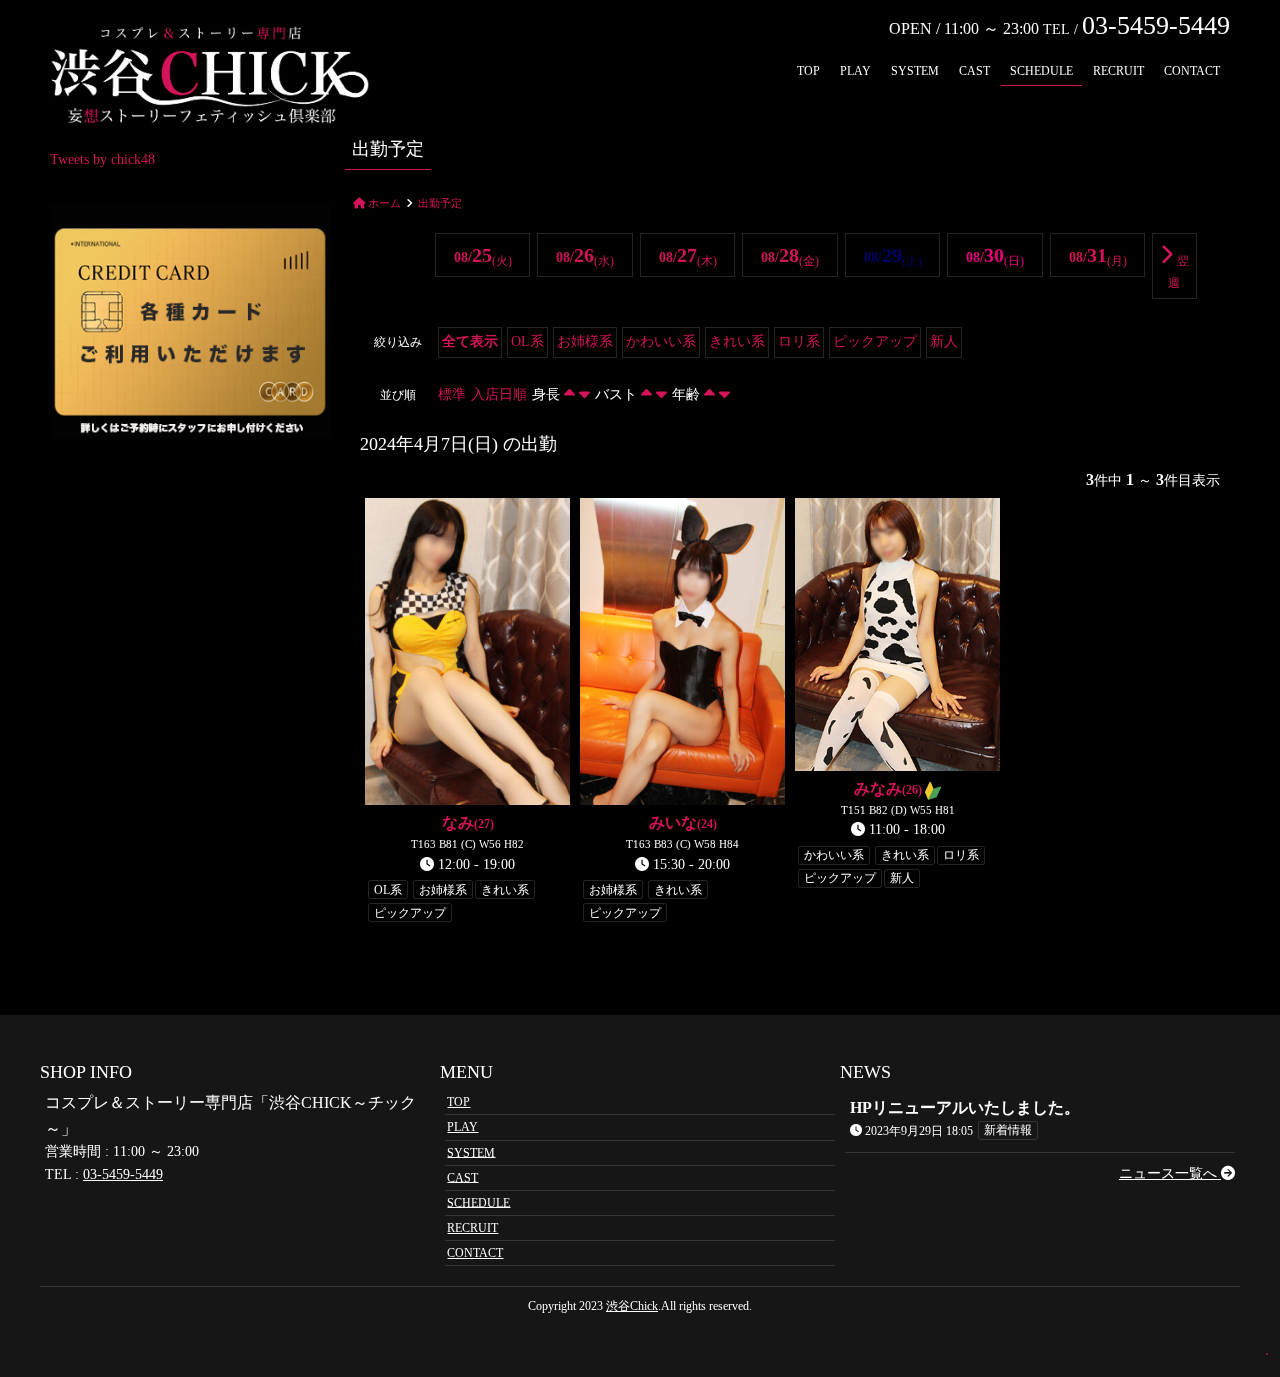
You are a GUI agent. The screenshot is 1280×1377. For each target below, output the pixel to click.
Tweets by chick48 (102, 159)
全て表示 (470, 341)
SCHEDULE (1041, 71)
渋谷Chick (632, 1306)
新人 (944, 341)
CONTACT (1192, 71)
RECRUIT (1118, 71)
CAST (974, 71)
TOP (808, 71)
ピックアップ (875, 341)
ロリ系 (799, 341)
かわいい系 (661, 341)
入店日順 (499, 394)
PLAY (855, 71)
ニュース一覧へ (1170, 1173)
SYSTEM (915, 71)
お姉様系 (585, 341)
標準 (452, 394)
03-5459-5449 (123, 1174)
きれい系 (737, 341)
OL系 (527, 341)
